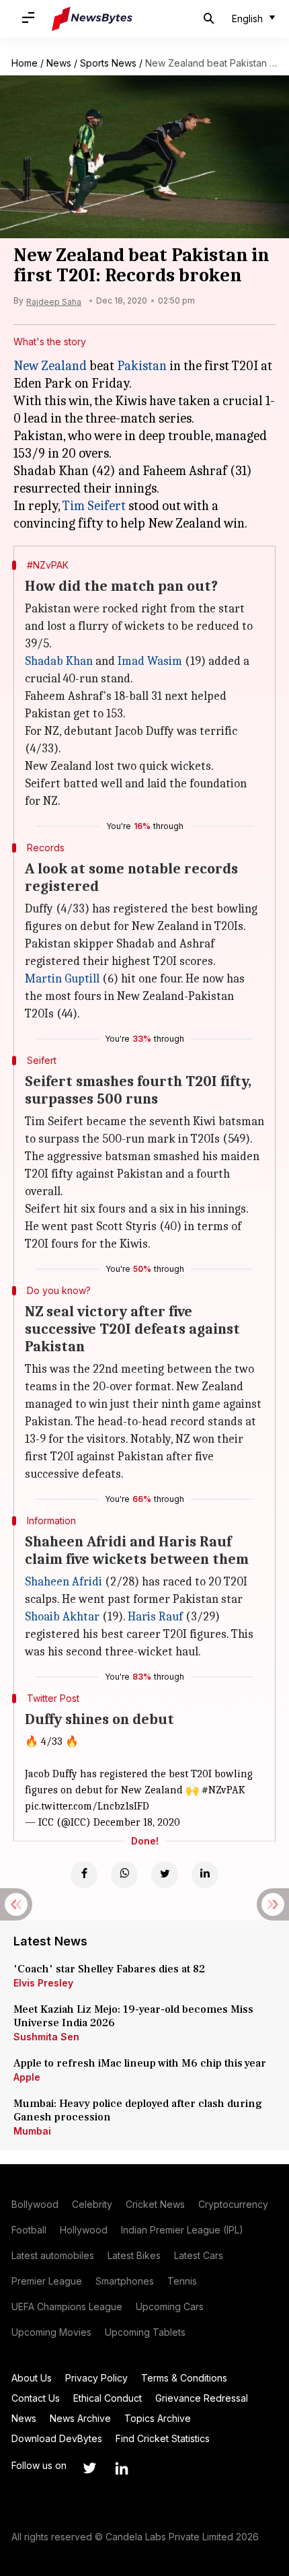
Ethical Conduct (108, 2398)
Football (29, 2230)
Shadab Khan (59, 661)
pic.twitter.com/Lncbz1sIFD (87, 1806)
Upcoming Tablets (145, 2332)
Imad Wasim (150, 661)
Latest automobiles (53, 2255)
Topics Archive (158, 2418)
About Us (32, 2378)
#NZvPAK (223, 1790)
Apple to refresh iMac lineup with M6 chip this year (140, 2063)
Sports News (108, 63)
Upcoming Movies (51, 2332)
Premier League (47, 2281)
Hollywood (84, 2230)
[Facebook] (84, 1875)
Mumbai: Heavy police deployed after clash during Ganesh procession (138, 2110)
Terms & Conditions (184, 2378)
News (59, 63)
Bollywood (35, 2204)
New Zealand (50, 366)
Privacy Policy (96, 2378)
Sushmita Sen (46, 2037)
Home (25, 63)
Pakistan (142, 366)
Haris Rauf (155, 1617)
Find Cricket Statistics (163, 2438)
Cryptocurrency (233, 2204)
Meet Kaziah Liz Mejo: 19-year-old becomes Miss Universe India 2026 (133, 2016)
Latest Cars (199, 2255)
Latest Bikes (134, 2255)
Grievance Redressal (202, 2398)
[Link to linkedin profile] (122, 2468)
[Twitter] (165, 1875)
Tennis (182, 2281)
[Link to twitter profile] (89, 2468)
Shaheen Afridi (64, 1582)
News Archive (80, 2418)
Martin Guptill (62, 979)
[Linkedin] (205, 1875)
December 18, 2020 (137, 1822)
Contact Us (36, 2398)
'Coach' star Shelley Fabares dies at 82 (109, 1969)
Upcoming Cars (170, 2306)
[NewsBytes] (92, 19)
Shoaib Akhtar (62, 1617)
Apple (27, 2077)
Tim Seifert (94, 506)
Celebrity (92, 2204)
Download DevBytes (57, 2438)
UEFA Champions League (67, 2306)
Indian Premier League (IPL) (182, 2230)
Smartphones (125, 2281)
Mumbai (32, 2131)
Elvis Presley (43, 1983)
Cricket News (155, 2204)
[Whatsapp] (124, 1875)
